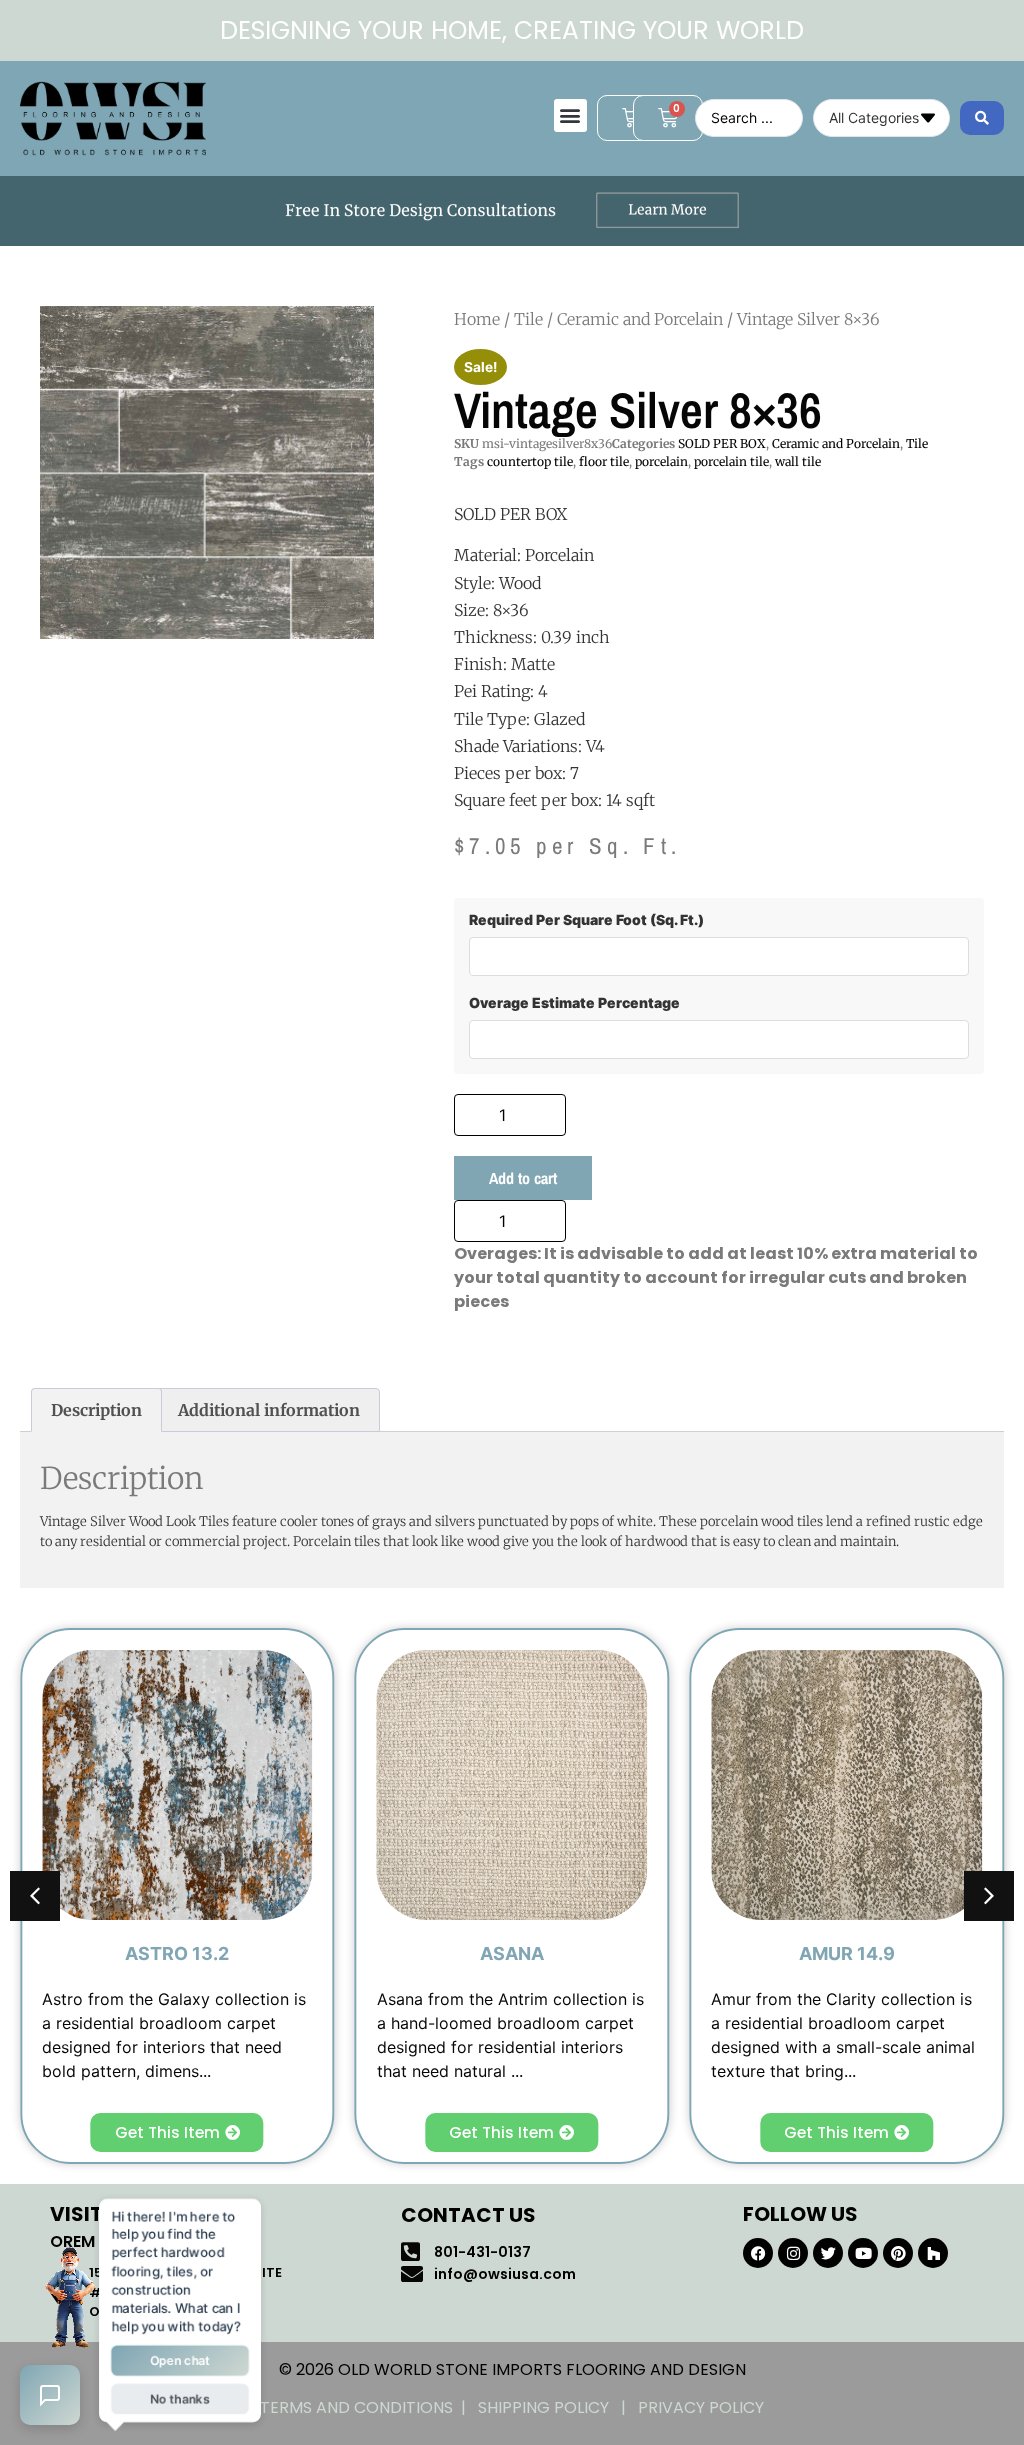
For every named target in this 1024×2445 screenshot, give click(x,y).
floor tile (604, 461)
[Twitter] (828, 2253)
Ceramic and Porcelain (640, 319)
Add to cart (523, 1178)
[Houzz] (933, 2253)
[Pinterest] (898, 2253)
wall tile (798, 461)
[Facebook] (758, 2253)
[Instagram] (793, 2253)
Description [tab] (96, 1410)
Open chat (180, 2359)
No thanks (179, 2398)
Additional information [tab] (269, 1410)
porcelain (661, 461)
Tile (528, 319)
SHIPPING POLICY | (558, 2407)
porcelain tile (731, 461)
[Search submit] (982, 118)
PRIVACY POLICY (701, 2407)
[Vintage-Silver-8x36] (207, 473)
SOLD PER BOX (722, 443)
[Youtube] (863, 2253)
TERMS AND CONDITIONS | (369, 2407)
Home (477, 319)
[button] (570, 115)
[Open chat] (50, 2395)
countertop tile (530, 461)
